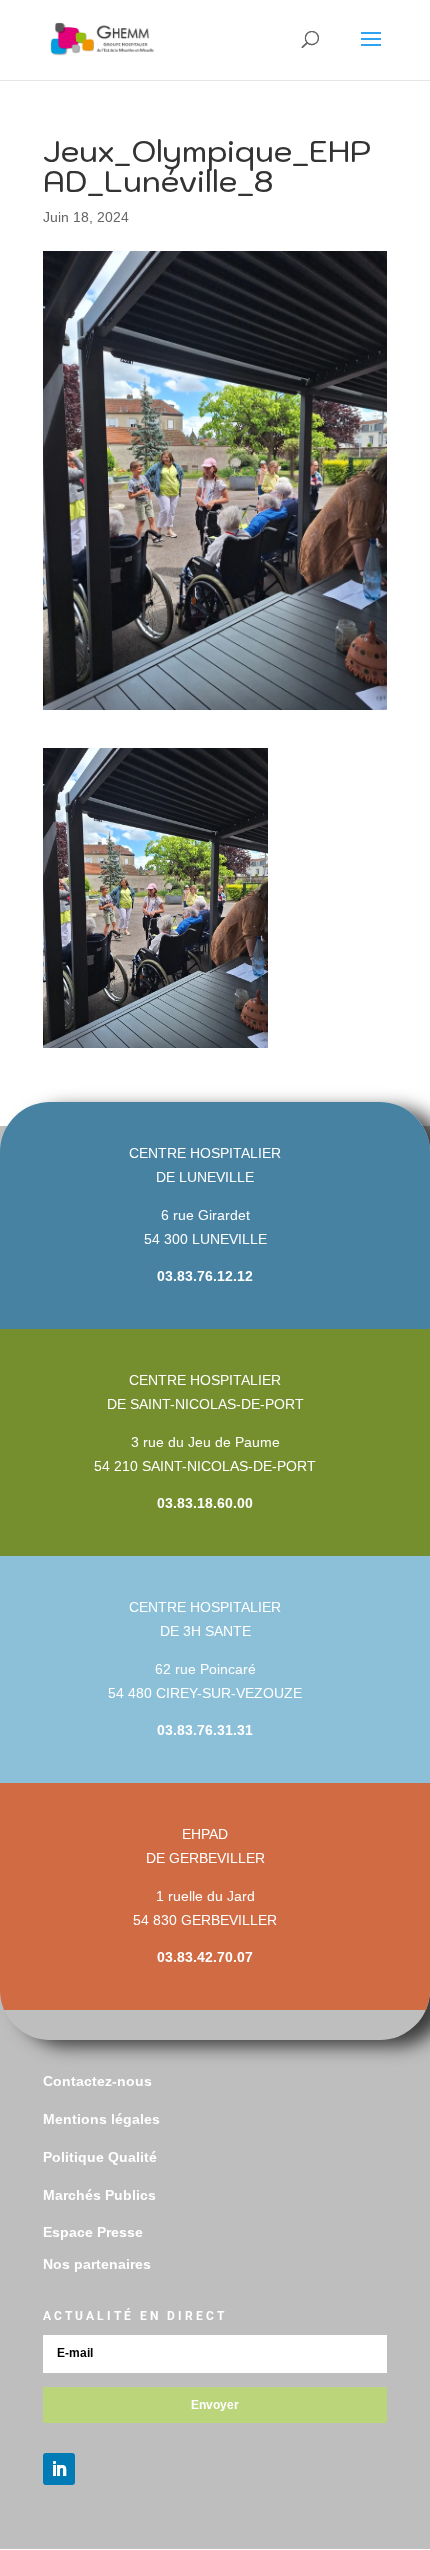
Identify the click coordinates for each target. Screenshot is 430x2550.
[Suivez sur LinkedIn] (59, 2469)
